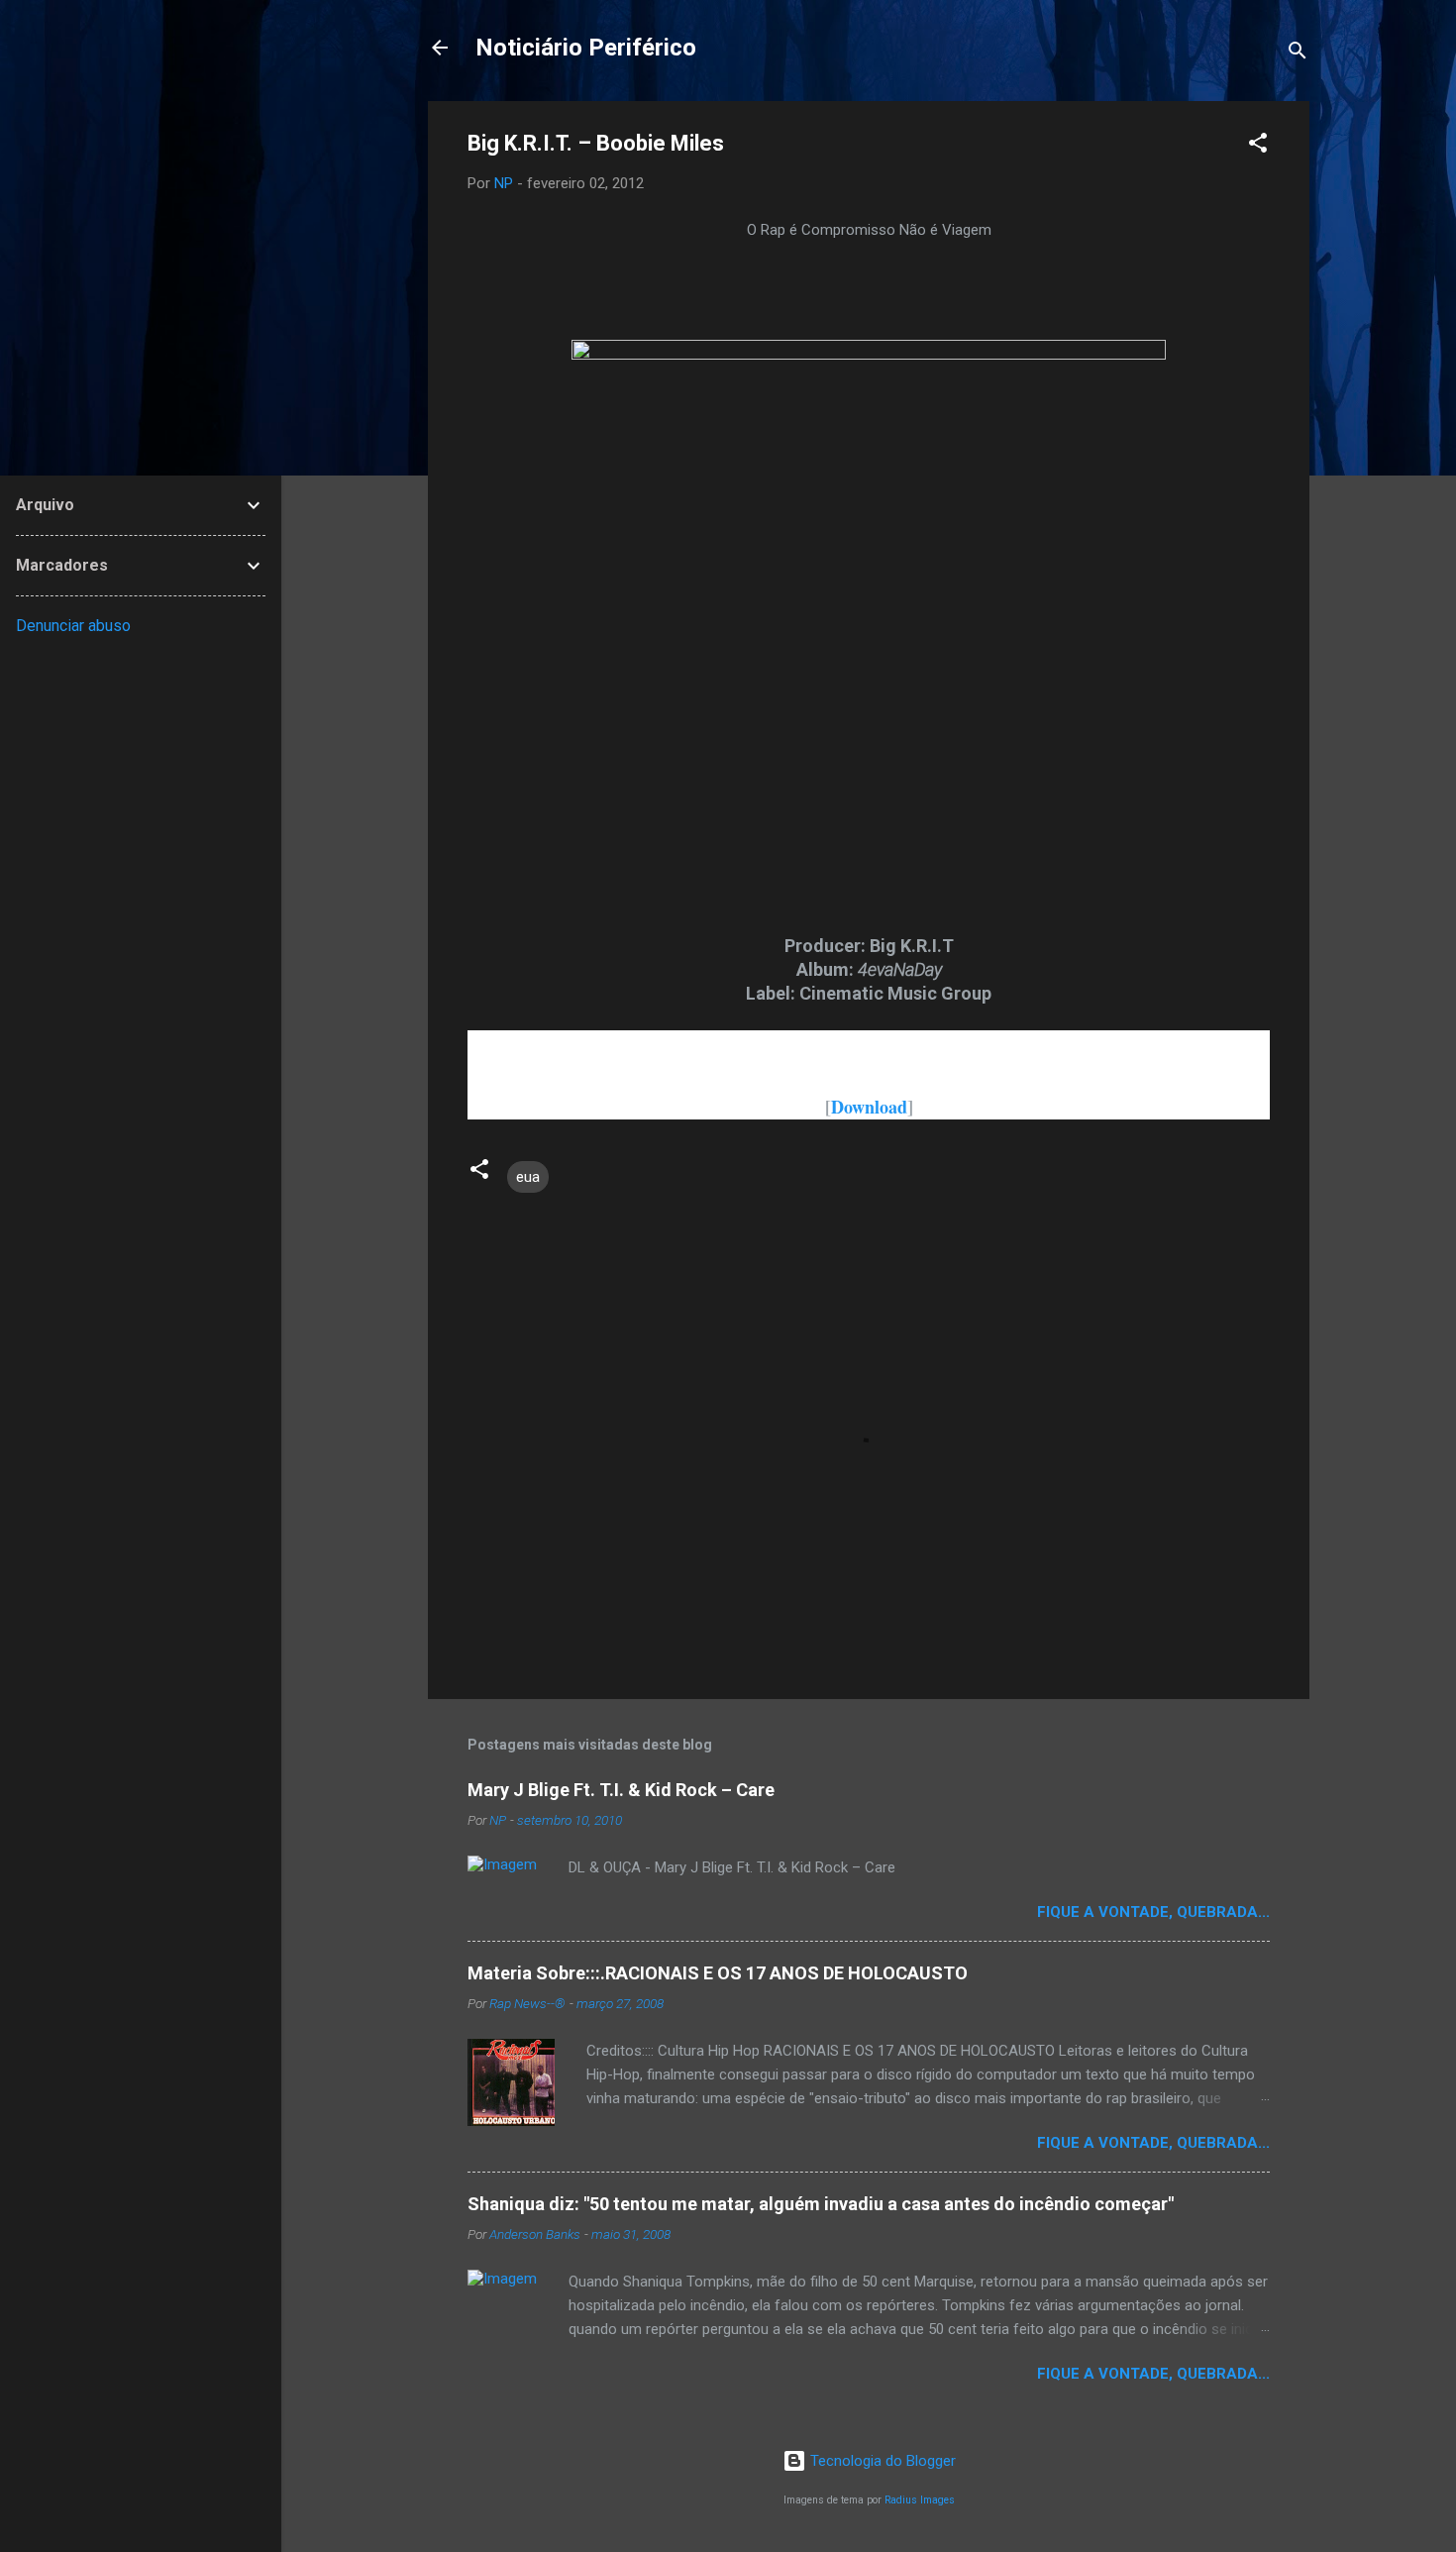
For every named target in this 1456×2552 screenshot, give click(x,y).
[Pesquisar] (1298, 54)
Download (869, 1107)
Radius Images (920, 2500)
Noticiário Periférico (586, 48)
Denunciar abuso (73, 626)
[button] (1258, 146)
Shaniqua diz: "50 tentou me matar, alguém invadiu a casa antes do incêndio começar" (821, 2204)
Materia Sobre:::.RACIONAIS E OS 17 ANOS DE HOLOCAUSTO (718, 1973)
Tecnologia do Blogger (881, 2461)
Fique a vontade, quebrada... (1153, 1912)
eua (528, 1177)
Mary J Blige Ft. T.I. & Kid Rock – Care (621, 1790)
